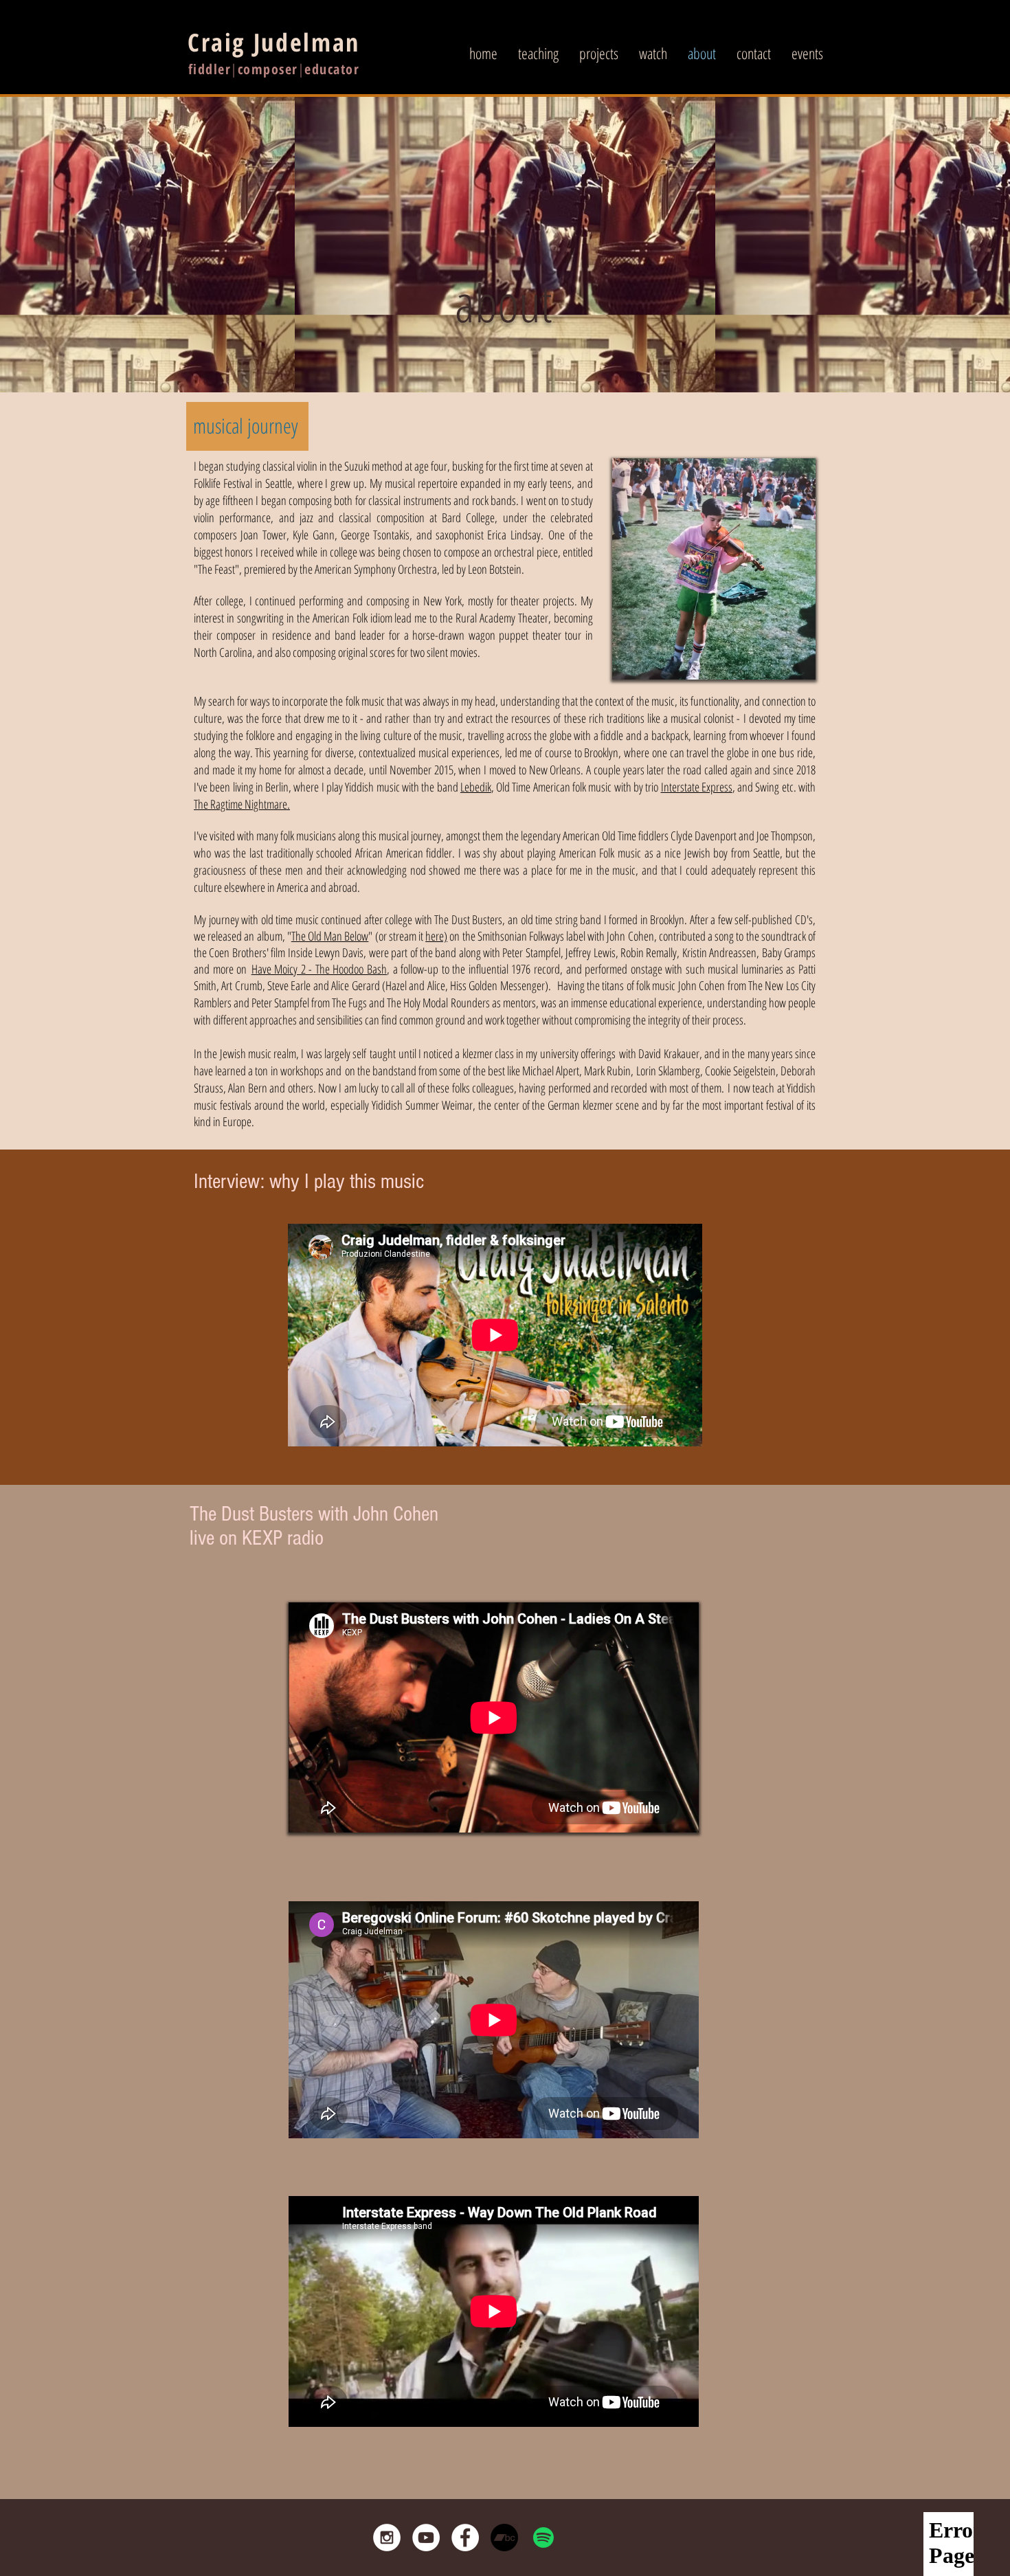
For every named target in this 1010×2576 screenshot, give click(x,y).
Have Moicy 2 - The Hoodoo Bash (319, 969)
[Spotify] (543, 2538)
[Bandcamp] (504, 2538)
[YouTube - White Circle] (426, 2538)
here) (436, 936)
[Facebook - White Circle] (465, 2538)
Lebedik (476, 787)
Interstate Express (697, 787)
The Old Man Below (330, 936)
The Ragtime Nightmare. (242, 804)
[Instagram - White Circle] (387, 2538)
